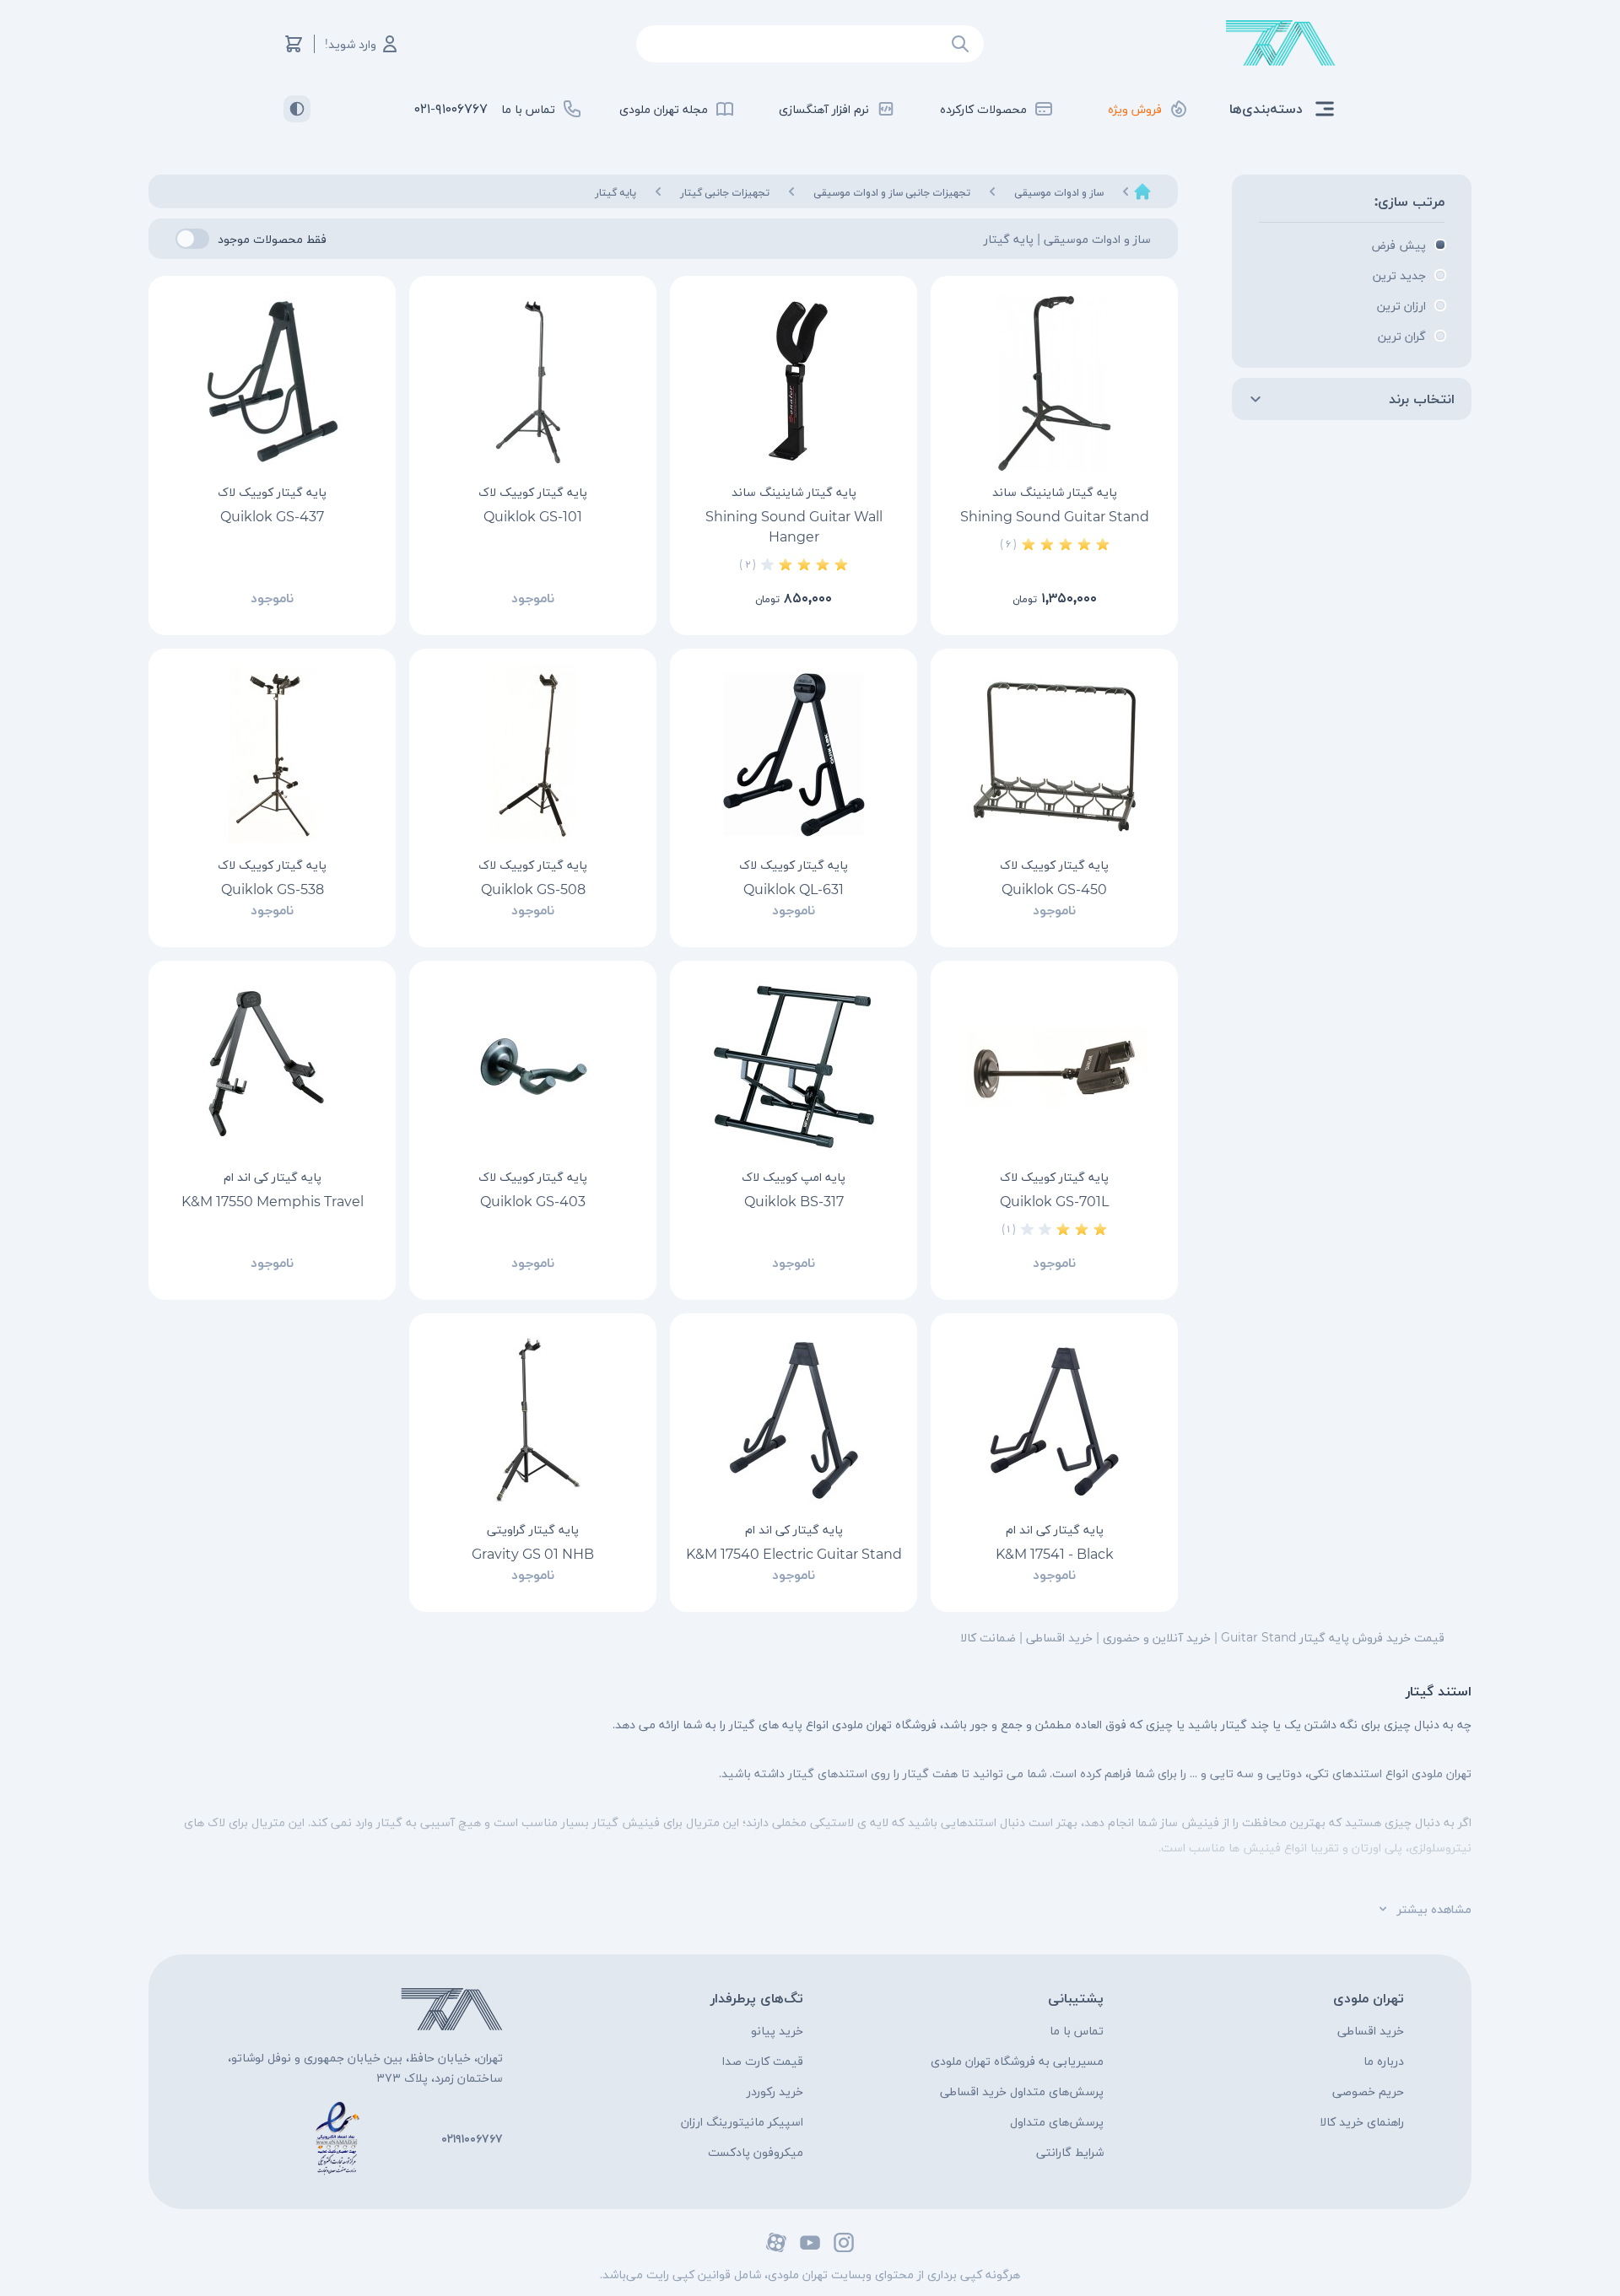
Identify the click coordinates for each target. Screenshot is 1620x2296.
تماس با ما (1077, 2030)
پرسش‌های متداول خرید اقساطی (1022, 2091)
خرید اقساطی (1371, 2030)
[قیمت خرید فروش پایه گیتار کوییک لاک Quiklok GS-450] (1054, 755)
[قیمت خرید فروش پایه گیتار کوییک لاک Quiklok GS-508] (533, 755)
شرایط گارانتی (1070, 2152)
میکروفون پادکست (756, 2152)
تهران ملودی (1369, 1998)
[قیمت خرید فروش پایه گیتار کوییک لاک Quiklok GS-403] (533, 1067)
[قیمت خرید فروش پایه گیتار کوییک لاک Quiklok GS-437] (272, 382)
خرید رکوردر (775, 2091)
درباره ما (1384, 2061)
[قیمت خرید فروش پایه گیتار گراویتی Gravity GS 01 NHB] (533, 1420)
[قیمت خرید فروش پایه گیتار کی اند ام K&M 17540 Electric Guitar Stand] (794, 1420)
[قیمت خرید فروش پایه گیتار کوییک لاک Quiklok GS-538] (272, 755)
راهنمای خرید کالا (1362, 2121)
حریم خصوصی (1368, 2091)
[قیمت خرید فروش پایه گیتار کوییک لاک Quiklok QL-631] (794, 755)
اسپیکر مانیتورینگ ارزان (742, 2121)
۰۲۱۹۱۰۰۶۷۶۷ (472, 2138)
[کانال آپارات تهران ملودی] (776, 2242)
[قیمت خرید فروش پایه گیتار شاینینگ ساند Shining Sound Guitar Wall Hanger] (794, 382)
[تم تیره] (297, 109)
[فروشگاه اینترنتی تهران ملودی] (1281, 43)
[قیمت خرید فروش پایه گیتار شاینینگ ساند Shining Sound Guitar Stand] (1054, 382)
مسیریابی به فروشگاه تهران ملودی (1017, 2061)
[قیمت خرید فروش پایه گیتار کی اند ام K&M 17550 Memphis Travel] (272, 1067)
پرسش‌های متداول (1057, 2121)
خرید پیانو (777, 2030)
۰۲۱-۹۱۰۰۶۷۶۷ (451, 108)
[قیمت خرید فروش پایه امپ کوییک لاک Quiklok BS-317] (794, 1067)
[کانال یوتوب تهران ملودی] (810, 2242)
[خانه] (1142, 191)
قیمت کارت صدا (763, 2061)
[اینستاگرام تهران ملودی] (844, 2242)
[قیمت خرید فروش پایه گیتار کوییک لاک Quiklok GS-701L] (1054, 1067)
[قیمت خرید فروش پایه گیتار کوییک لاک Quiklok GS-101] (533, 382)
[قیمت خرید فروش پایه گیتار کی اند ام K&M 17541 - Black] (1054, 1420)
